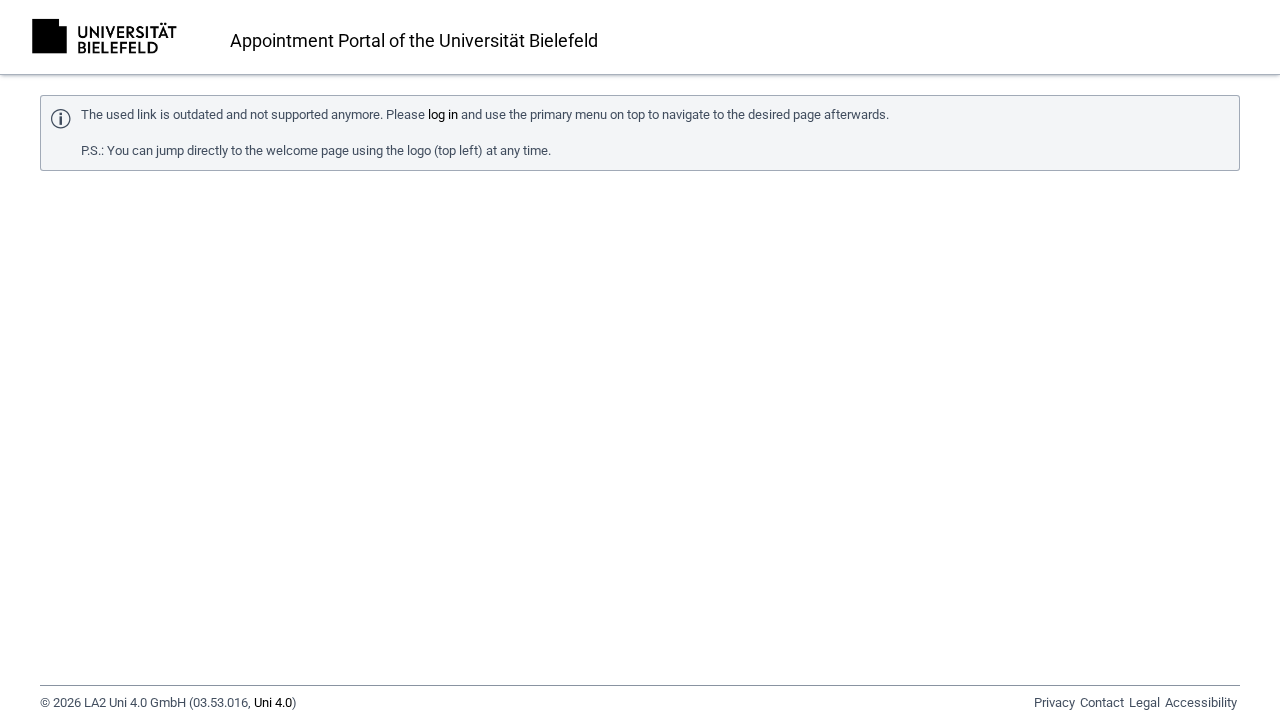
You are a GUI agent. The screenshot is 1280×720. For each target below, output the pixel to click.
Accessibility (1201, 702)
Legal (1144, 702)
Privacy (1054, 702)
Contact (1102, 702)
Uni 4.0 (273, 702)
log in (443, 114)
